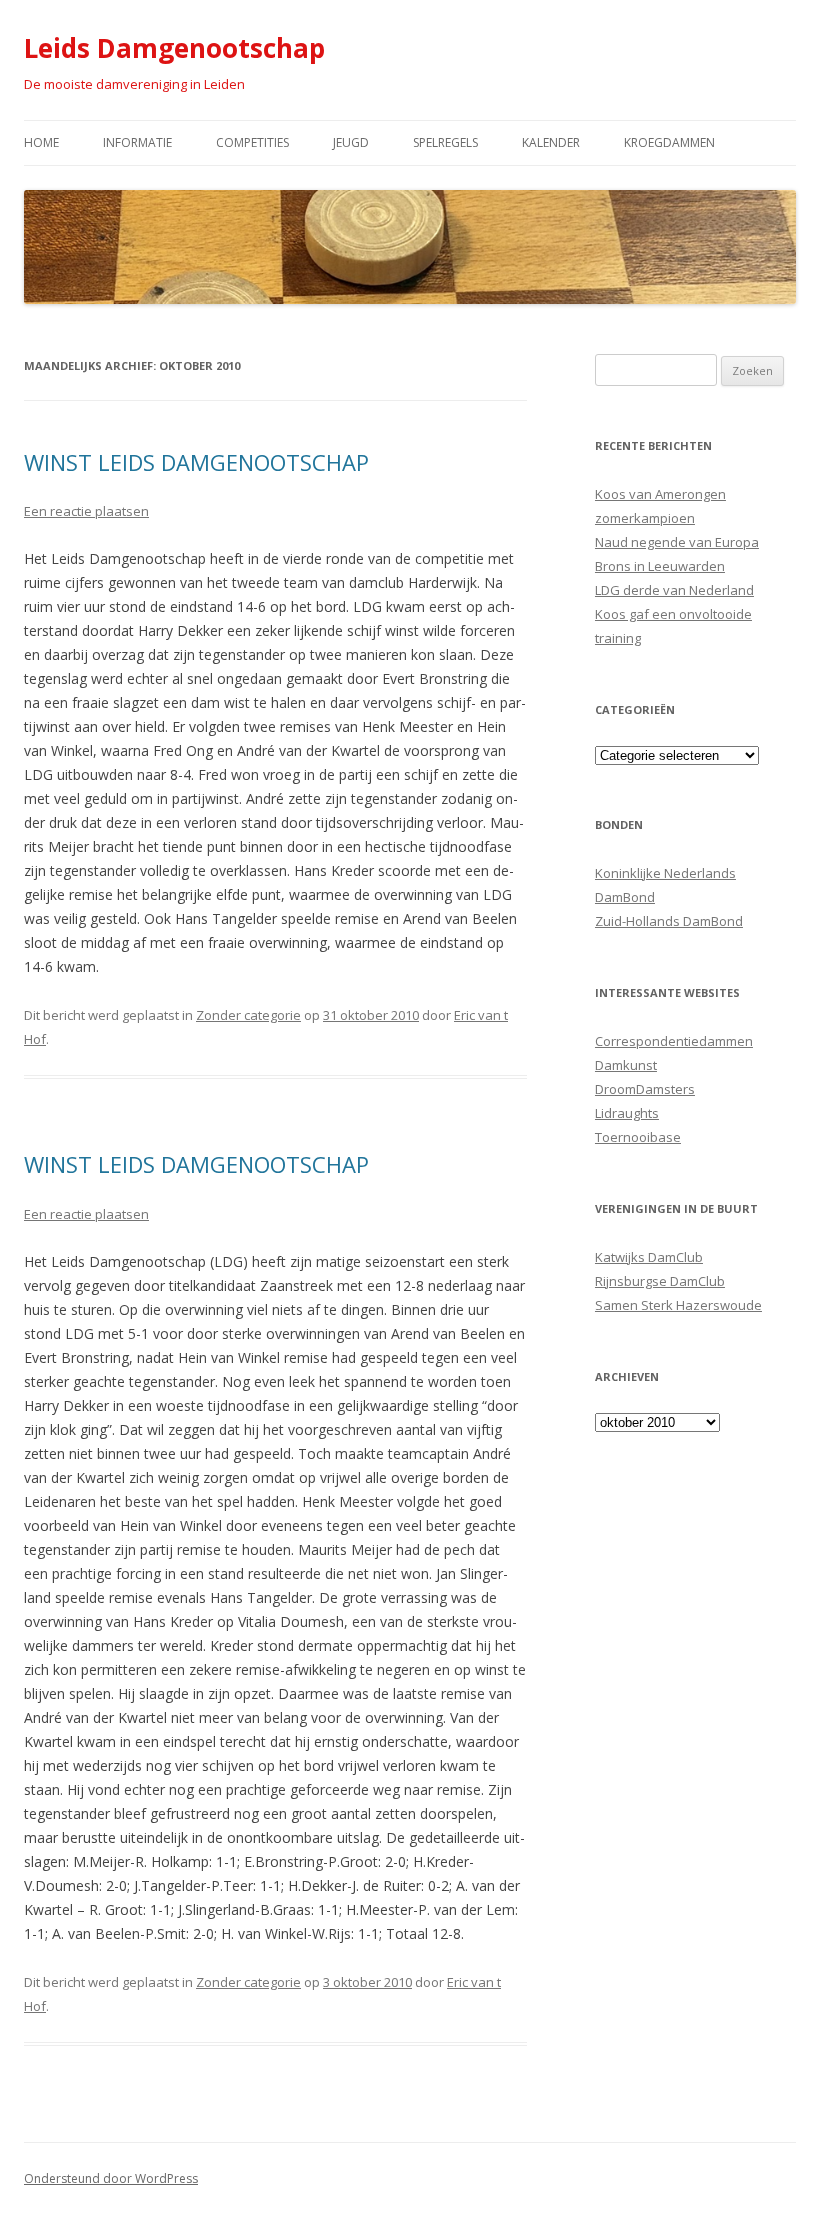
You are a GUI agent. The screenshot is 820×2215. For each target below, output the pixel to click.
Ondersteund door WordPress (111, 2178)
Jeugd (351, 142)
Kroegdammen (669, 142)
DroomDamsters (645, 1089)
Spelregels (445, 142)
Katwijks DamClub (649, 1257)
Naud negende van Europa (677, 542)
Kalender (551, 142)
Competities (252, 142)
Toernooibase (638, 1137)
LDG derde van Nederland (674, 590)
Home (41, 142)
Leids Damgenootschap (174, 48)
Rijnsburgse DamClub (660, 1281)
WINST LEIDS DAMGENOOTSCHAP (196, 462)
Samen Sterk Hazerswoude (678, 1305)
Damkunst (626, 1065)
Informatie (137, 142)
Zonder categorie (248, 1015)
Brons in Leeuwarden (660, 566)
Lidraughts (627, 1113)
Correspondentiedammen (674, 1041)
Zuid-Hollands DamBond (669, 921)
